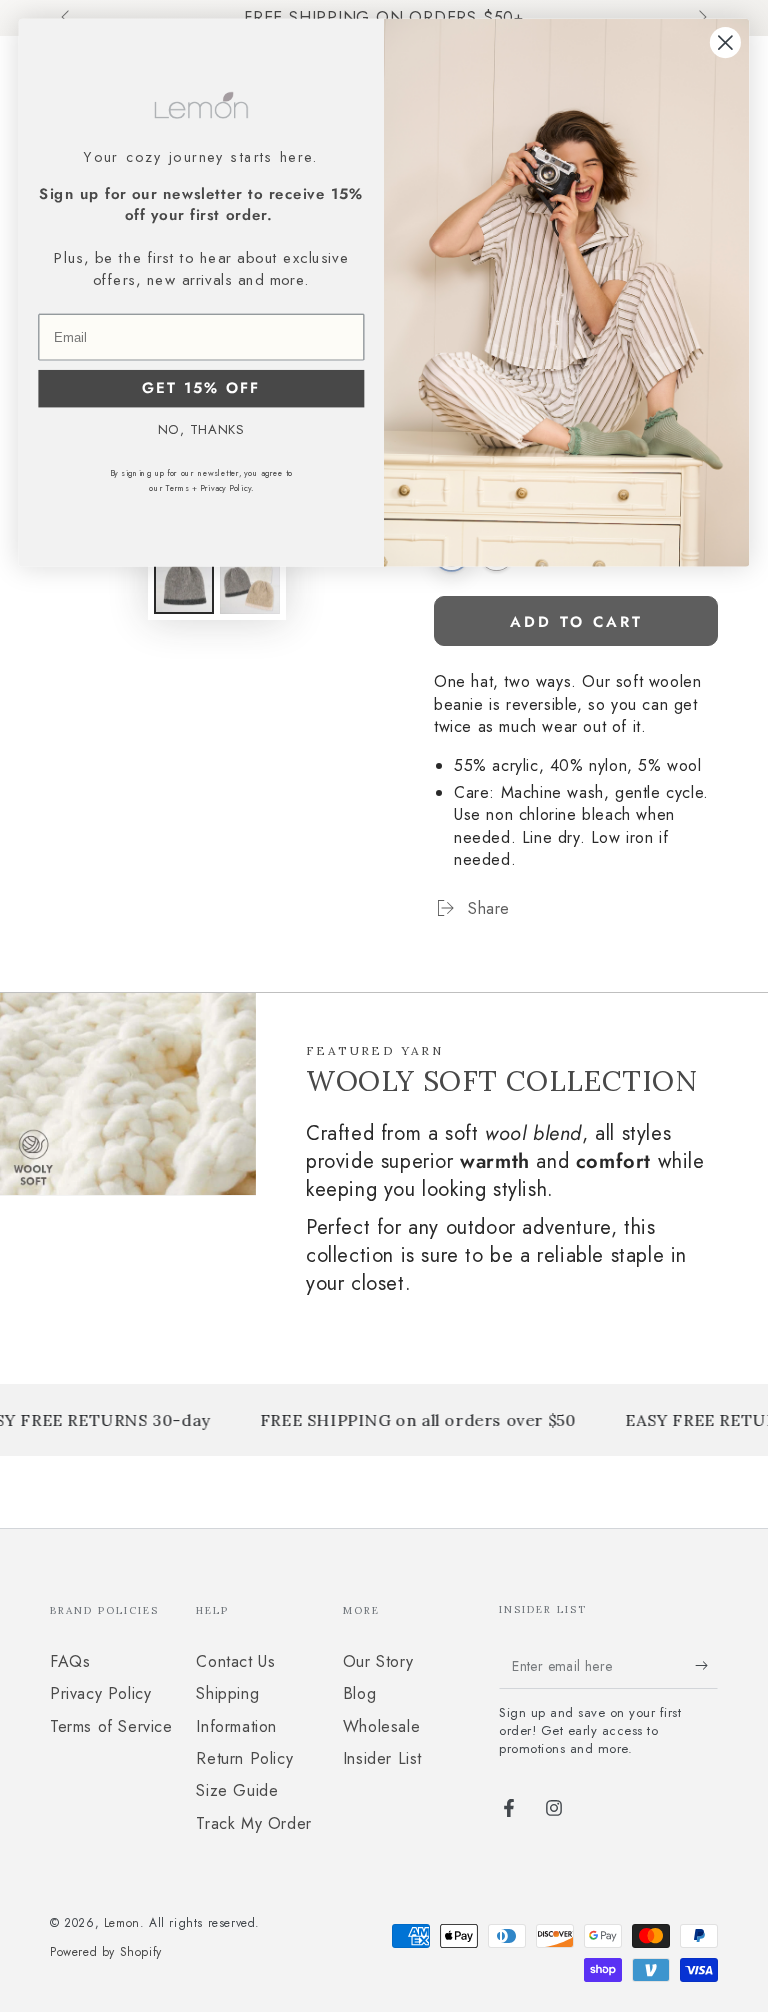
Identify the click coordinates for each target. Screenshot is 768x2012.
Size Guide (237, 1790)
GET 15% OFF (201, 389)
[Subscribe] (706, 1666)
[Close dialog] (725, 42)
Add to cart (576, 622)
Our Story (378, 1661)
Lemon (122, 1923)
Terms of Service (111, 1726)
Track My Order (253, 1823)
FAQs (70, 1661)
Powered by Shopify (106, 1952)
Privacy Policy (100, 1693)
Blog (359, 1693)
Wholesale (381, 1726)
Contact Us (235, 1661)
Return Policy (244, 1758)
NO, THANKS (201, 429)
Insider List (382, 1758)
